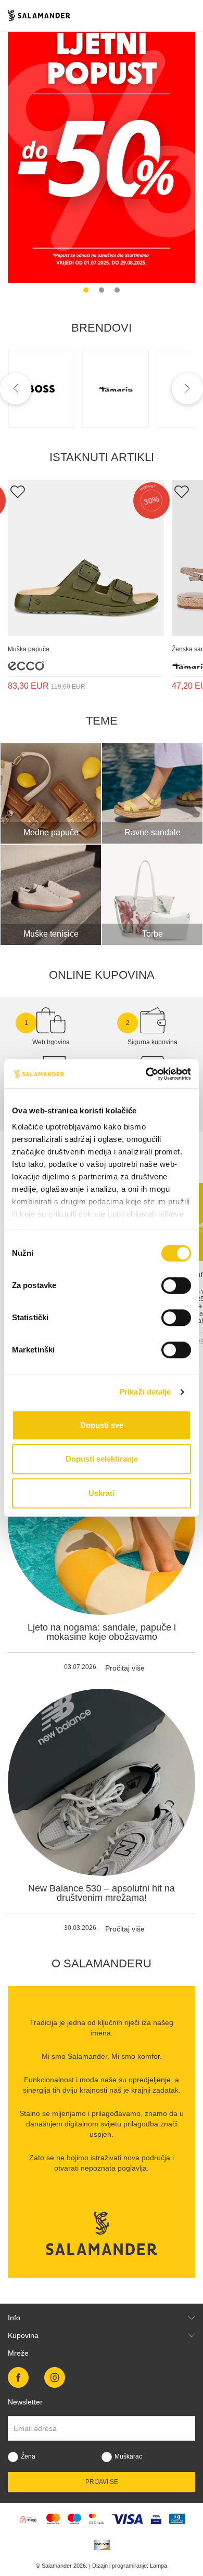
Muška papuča (29, 649)
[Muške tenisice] (51, 895)
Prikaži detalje (145, 1392)
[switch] (176, 1285)
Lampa (158, 2566)
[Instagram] (55, 2377)
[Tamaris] (116, 389)
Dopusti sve (102, 1425)
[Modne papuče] (51, 793)
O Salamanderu (102, 1963)
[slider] (102, 145)
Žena (28, 2456)
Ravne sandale (153, 832)
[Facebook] (18, 2377)
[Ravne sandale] (152, 793)
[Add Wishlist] (17, 491)
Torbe (153, 934)
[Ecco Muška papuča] (86, 558)
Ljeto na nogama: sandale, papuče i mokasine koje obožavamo (102, 1632)
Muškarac (128, 2456)
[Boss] (42, 389)
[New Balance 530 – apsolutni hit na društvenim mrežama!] (102, 1782)
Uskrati (102, 1493)
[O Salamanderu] (102, 2233)
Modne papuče (51, 832)
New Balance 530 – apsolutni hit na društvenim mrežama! (102, 1893)
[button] (86, 290)
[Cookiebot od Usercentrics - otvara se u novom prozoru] (146, 1074)
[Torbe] (152, 895)
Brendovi (102, 328)
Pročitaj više (125, 1668)
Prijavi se (102, 2482)
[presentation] (16, 389)
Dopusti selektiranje (102, 1459)
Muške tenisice (51, 934)
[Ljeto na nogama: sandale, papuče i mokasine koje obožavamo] (102, 1521)
